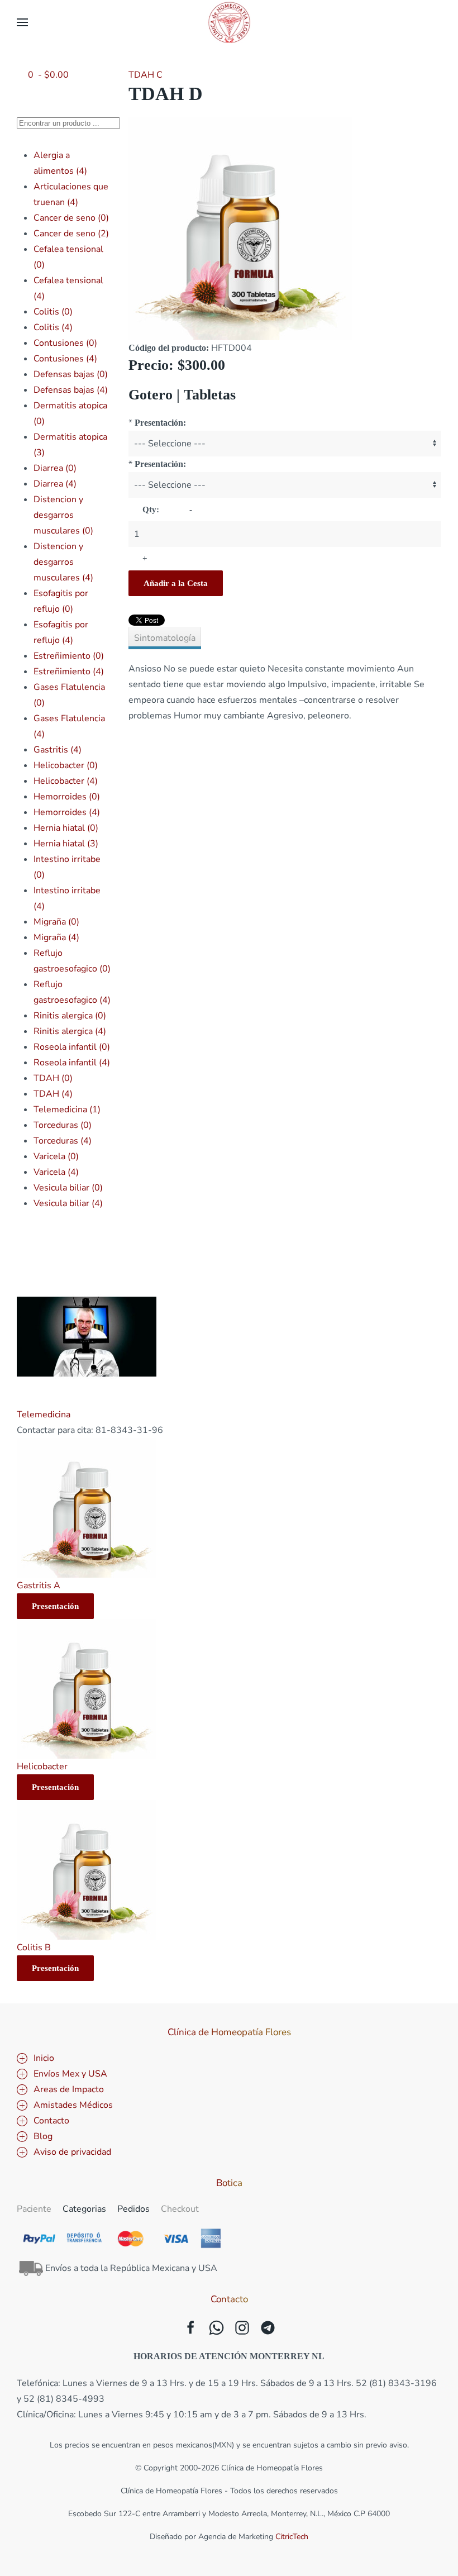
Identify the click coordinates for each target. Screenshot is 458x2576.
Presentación (55, 1606)
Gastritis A (39, 1585)
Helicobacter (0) (66, 765)
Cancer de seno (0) (71, 218)
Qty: (151, 510)
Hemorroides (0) (67, 797)
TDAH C (145, 75)
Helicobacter (42, 1766)
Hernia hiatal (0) (66, 828)
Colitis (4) (53, 327)
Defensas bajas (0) (71, 374)
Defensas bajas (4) (71, 390)
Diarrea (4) (55, 484)
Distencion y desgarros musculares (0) (63, 515)
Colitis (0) (53, 312)
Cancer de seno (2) (71, 234)
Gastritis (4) (58, 750)
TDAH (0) (53, 1078)
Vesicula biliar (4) (68, 1203)
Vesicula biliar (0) (68, 1188)
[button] (22, 22)
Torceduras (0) (63, 1125)
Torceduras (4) (63, 1141)
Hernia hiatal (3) (66, 844)
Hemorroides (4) (67, 812)
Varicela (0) (56, 1156)
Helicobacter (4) (66, 781)
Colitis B (34, 1948)
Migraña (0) (56, 922)
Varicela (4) (56, 1172)
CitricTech (292, 2537)
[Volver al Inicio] (229, 22)
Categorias (84, 2209)
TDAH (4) (53, 1094)
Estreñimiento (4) (69, 672)
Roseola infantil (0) (72, 1047)
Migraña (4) (56, 937)
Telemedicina (44, 1415)
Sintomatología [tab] (165, 638)
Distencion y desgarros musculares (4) (63, 562)
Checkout (180, 2209)
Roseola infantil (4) (72, 1063)
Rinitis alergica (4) (70, 1031)
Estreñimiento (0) (69, 656)
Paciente (34, 2209)
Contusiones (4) (65, 359)
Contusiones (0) (65, 343)
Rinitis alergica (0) (70, 1016)
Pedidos (133, 2209)
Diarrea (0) (55, 468)
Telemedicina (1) (67, 1110)
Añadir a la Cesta (176, 583)
